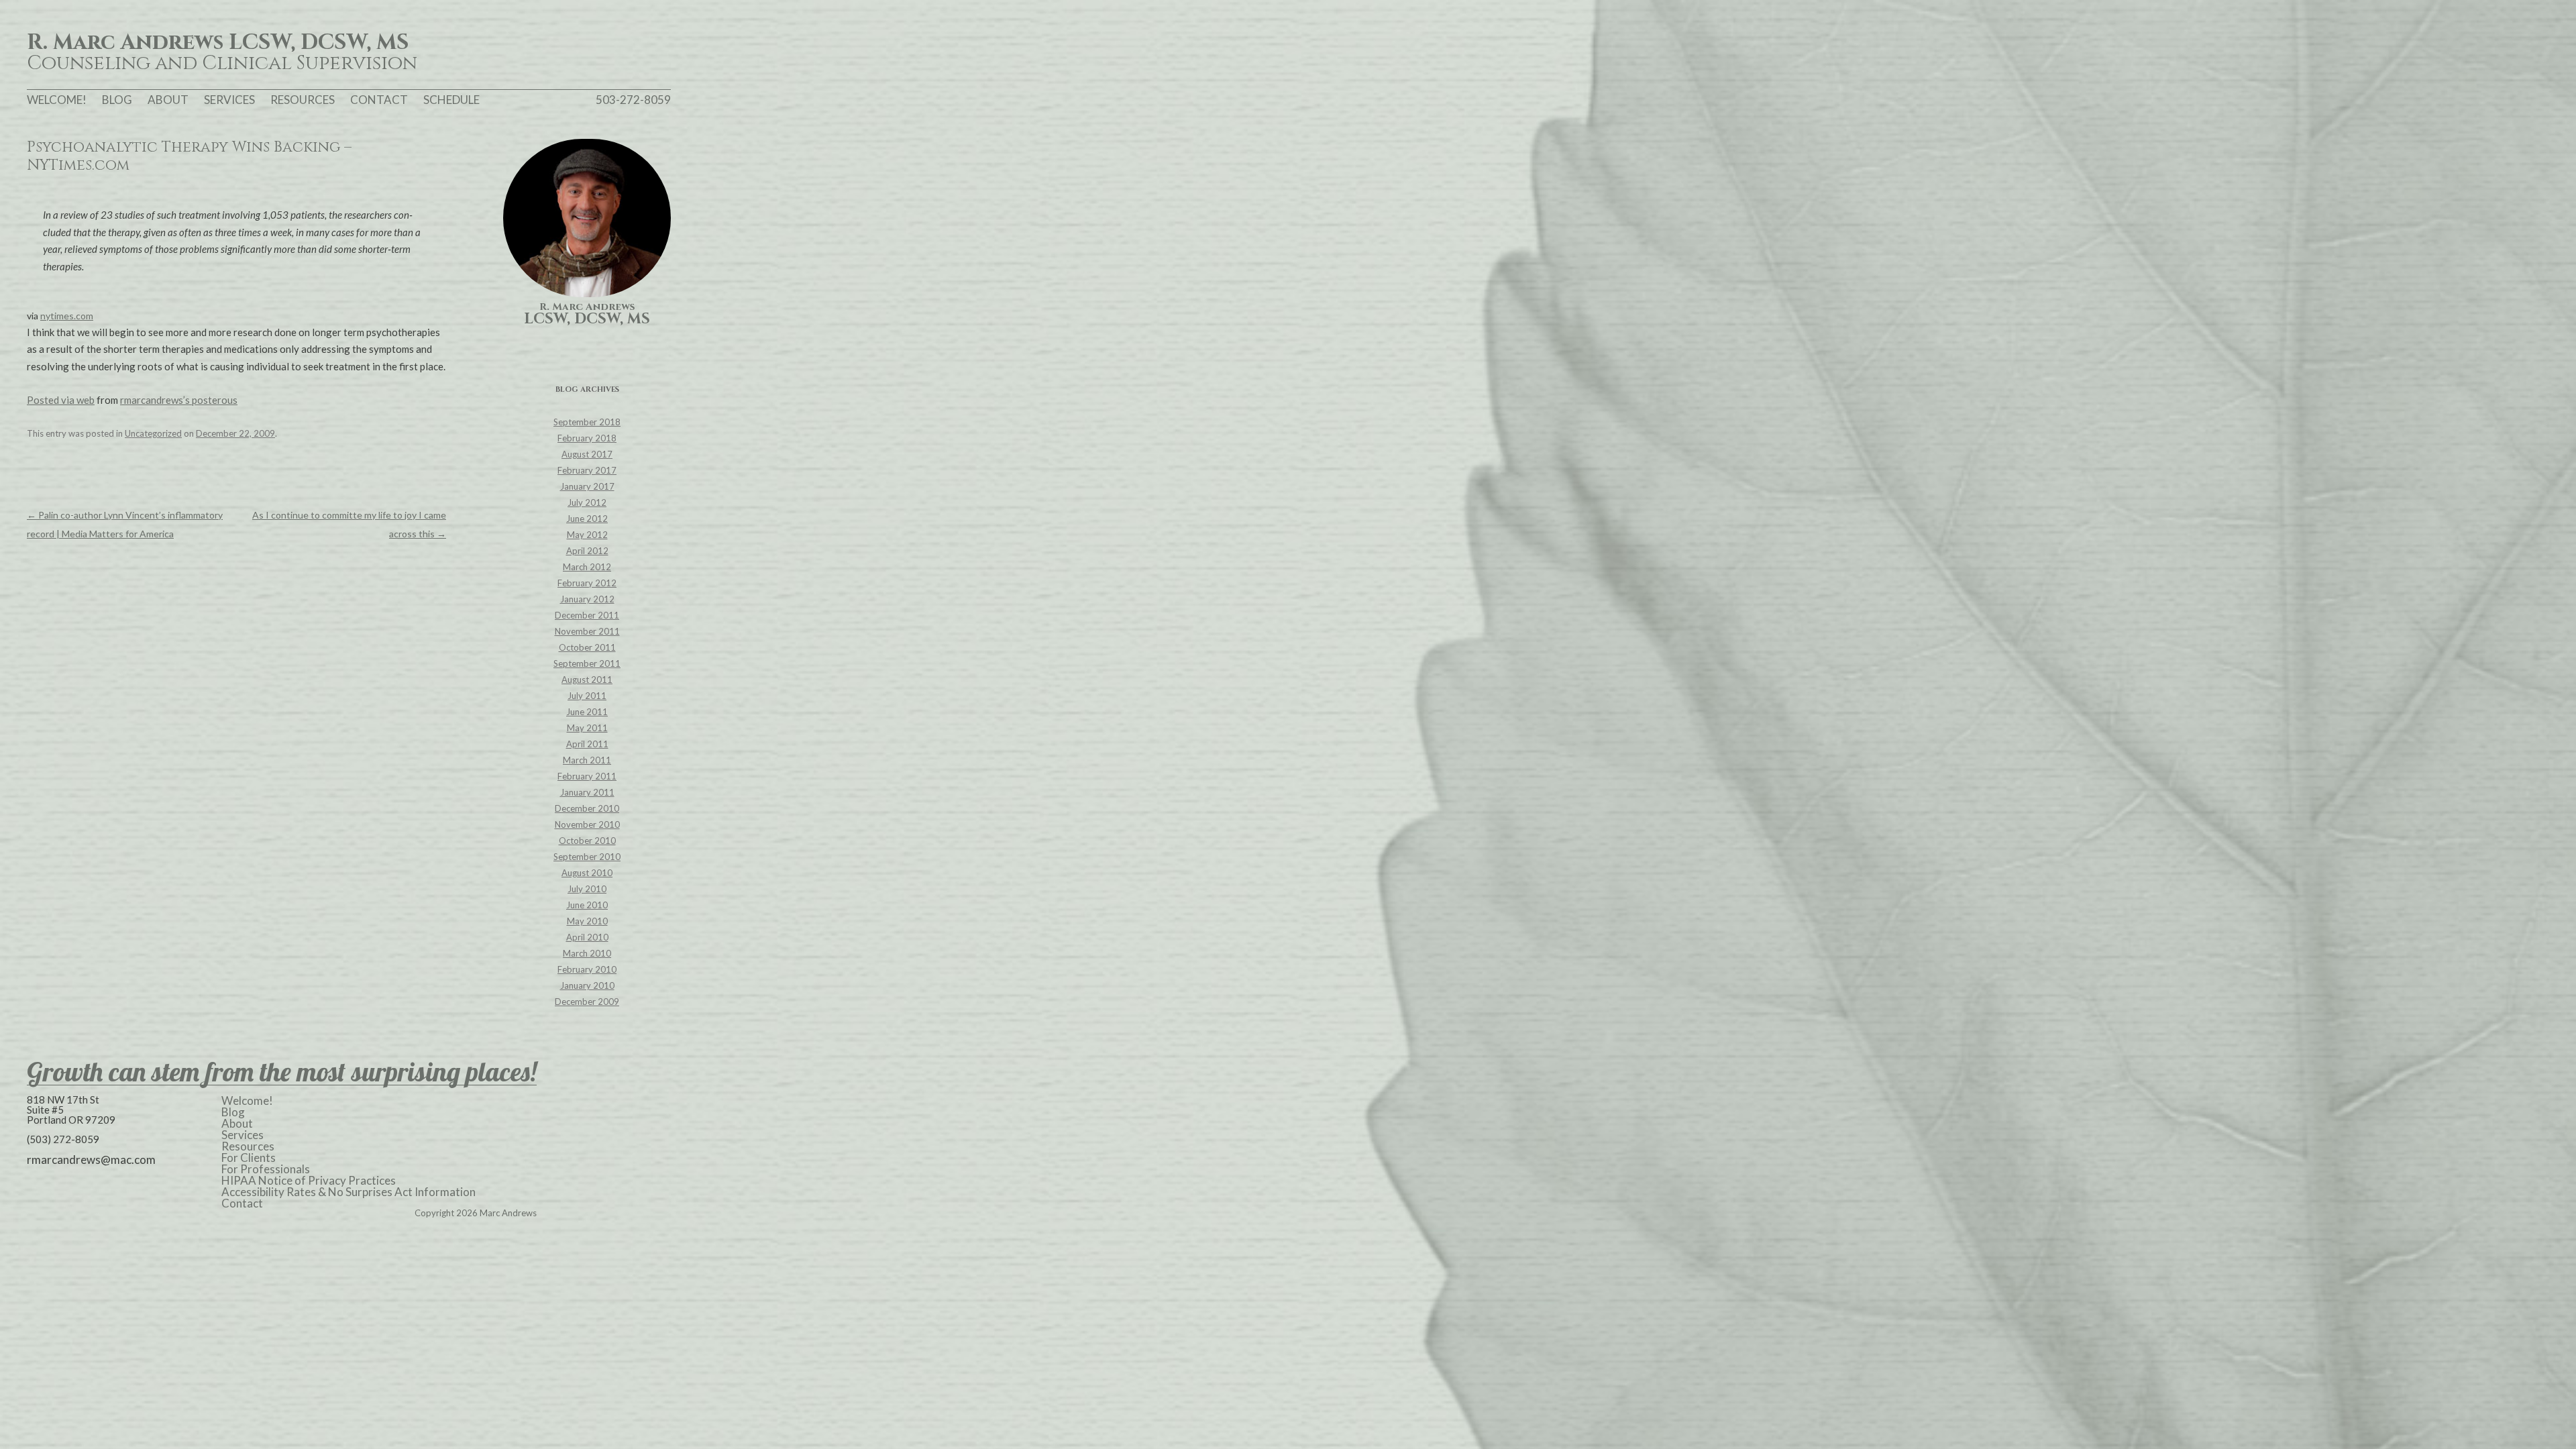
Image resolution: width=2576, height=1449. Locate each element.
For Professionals (266, 1169)
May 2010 (587, 921)
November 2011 (587, 631)
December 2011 (587, 615)
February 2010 (587, 969)
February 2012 (587, 583)
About (168, 100)
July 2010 (587, 889)
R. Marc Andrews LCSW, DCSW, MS (218, 43)
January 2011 (587, 792)
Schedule (451, 100)
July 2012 (587, 502)
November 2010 (587, 824)
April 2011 (587, 744)
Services (229, 100)
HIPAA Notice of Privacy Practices (309, 1180)
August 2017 (587, 454)
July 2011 (587, 696)
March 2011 (587, 760)
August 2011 (587, 680)
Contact (379, 100)
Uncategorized (153, 433)
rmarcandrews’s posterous (179, 400)
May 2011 (587, 728)
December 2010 (587, 808)
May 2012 (587, 535)
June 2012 (587, 519)
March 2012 (587, 567)
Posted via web (61, 400)
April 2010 (587, 937)
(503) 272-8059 (63, 1139)
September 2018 (587, 422)
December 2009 (587, 1002)
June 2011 (587, 712)
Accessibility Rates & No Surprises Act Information (348, 1192)
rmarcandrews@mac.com (91, 1160)
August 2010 (587, 873)
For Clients (249, 1158)
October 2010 (587, 841)
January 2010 (587, 985)
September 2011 (587, 663)
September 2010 (587, 857)
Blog (117, 100)
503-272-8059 (633, 100)
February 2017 (587, 470)
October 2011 (587, 647)
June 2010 (587, 905)
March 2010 (587, 953)
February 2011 (587, 776)
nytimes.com (67, 316)
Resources (303, 100)
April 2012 (587, 551)
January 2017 (587, 486)
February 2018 (587, 438)
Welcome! (57, 100)
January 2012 (587, 599)
